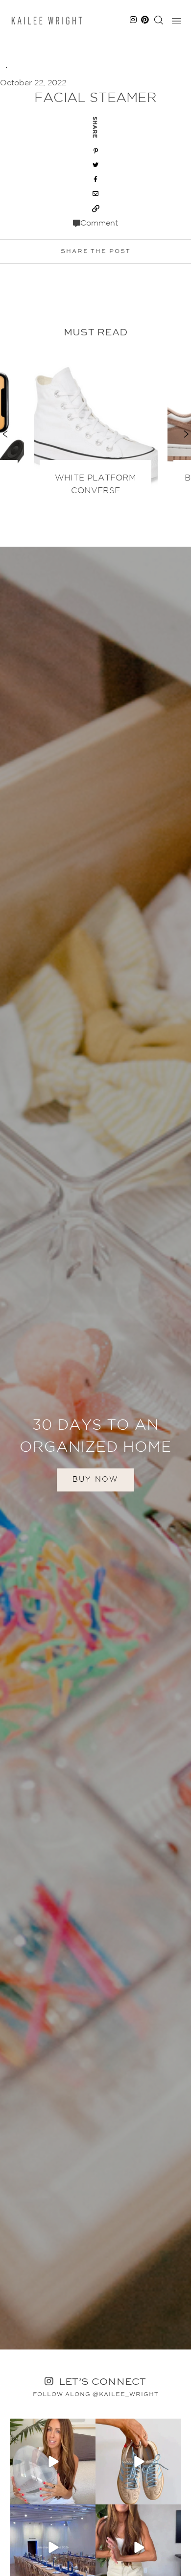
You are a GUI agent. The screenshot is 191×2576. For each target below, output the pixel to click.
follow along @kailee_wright (96, 2395)
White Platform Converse (95, 485)
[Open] (53, 2462)
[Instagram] (87, 2495)
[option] (96, 428)
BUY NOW (95, 1479)
